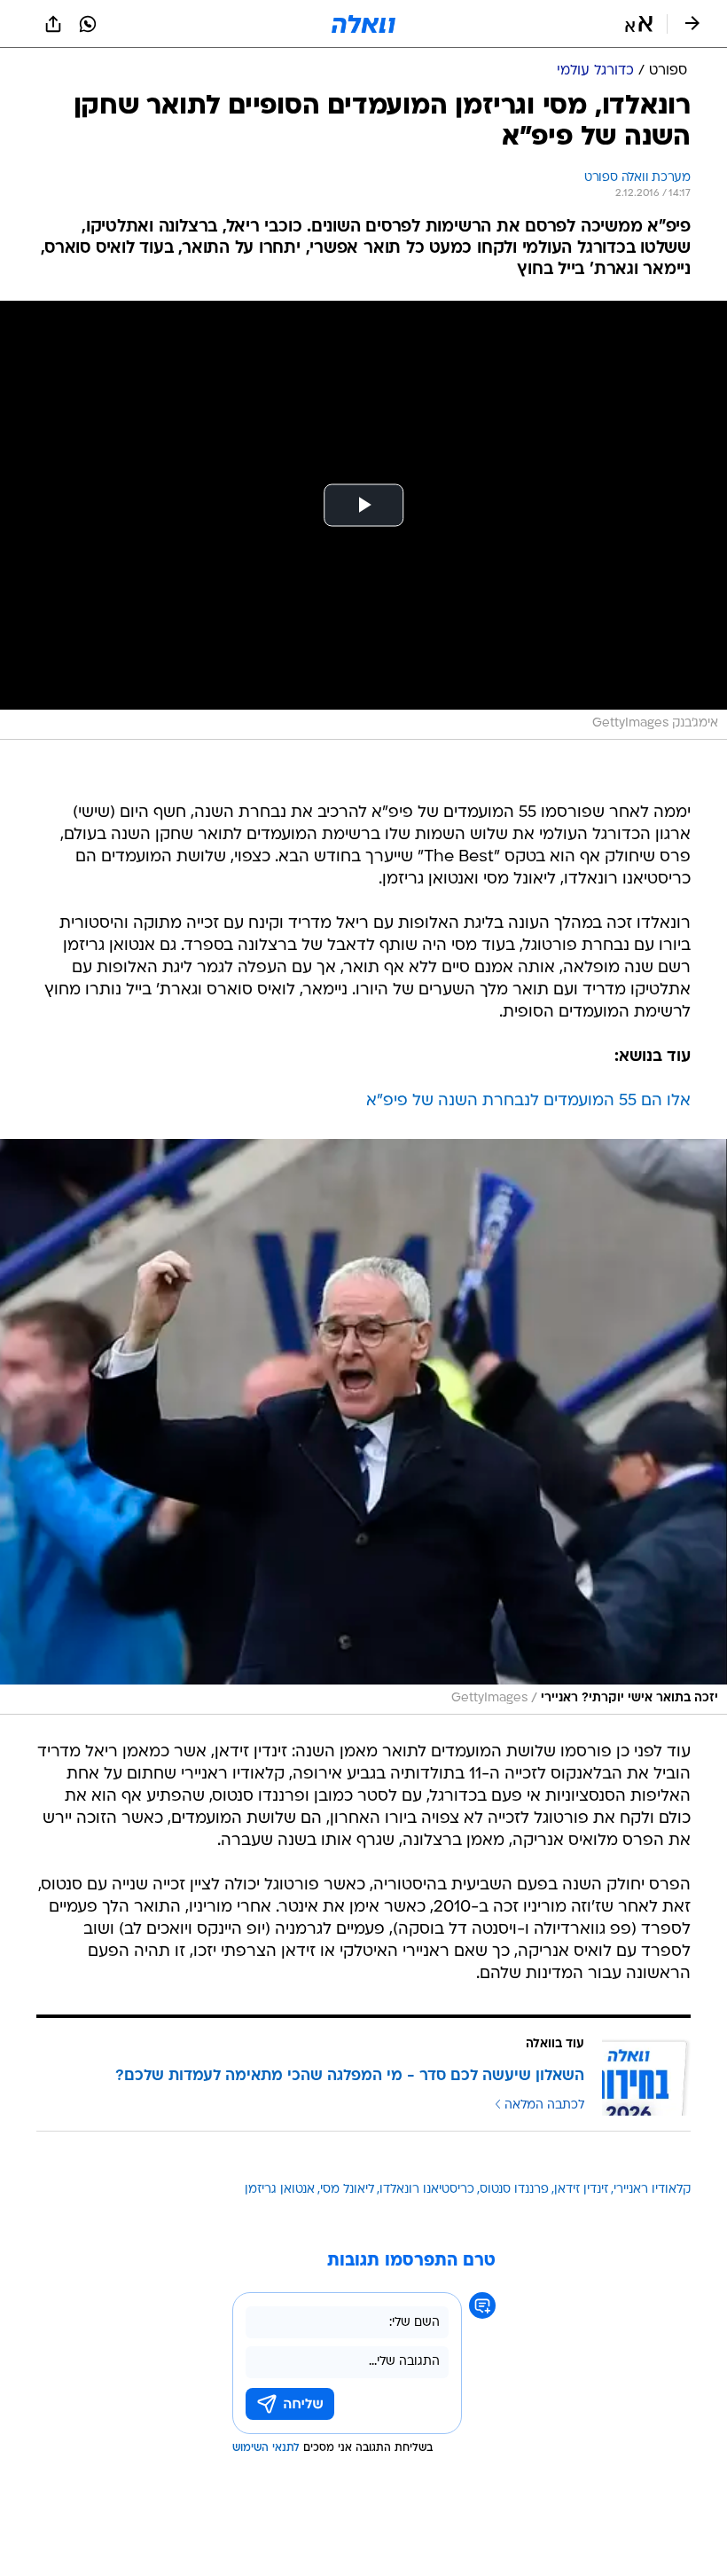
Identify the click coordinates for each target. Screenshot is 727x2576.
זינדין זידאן (581, 2190)
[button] (639, 24)
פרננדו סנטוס (514, 2190)
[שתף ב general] (53, 24)
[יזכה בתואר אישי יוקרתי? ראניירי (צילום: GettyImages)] (363, 1427)
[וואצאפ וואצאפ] (88, 24)
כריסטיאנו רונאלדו (427, 2190)
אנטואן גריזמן (280, 2190)
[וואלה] (363, 24)
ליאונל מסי (347, 2190)
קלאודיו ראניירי (652, 2190)
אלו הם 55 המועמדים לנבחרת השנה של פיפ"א (528, 1101)
